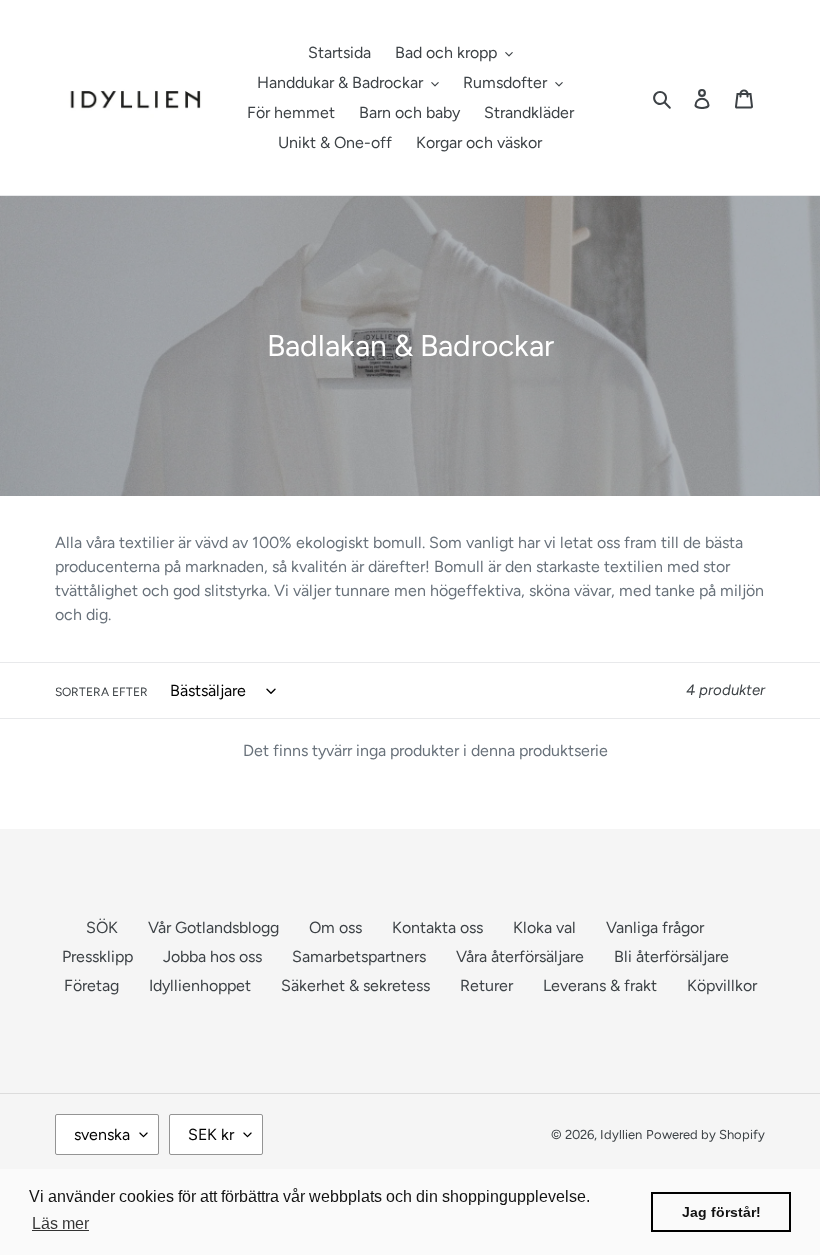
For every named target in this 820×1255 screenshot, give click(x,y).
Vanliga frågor (655, 927)
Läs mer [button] (60, 1223)
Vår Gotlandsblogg (213, 927)
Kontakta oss (437, 927)
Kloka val (544, 927)
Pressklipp (97, 956)
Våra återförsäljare (520, 956)
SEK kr (211, 1134)
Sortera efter (101, 692)
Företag (91, 985)
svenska (102, 1134)
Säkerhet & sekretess (355, 985)
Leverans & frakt (600, 985)
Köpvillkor (722, 985)
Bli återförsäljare (671, 956)
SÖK (102, 927)
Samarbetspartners (359, 956)
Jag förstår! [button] (721, 1212)
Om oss (335, 927)
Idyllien (621, 1134)
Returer (486, 985)
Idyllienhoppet (200, 985)
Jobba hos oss (212, 956)
